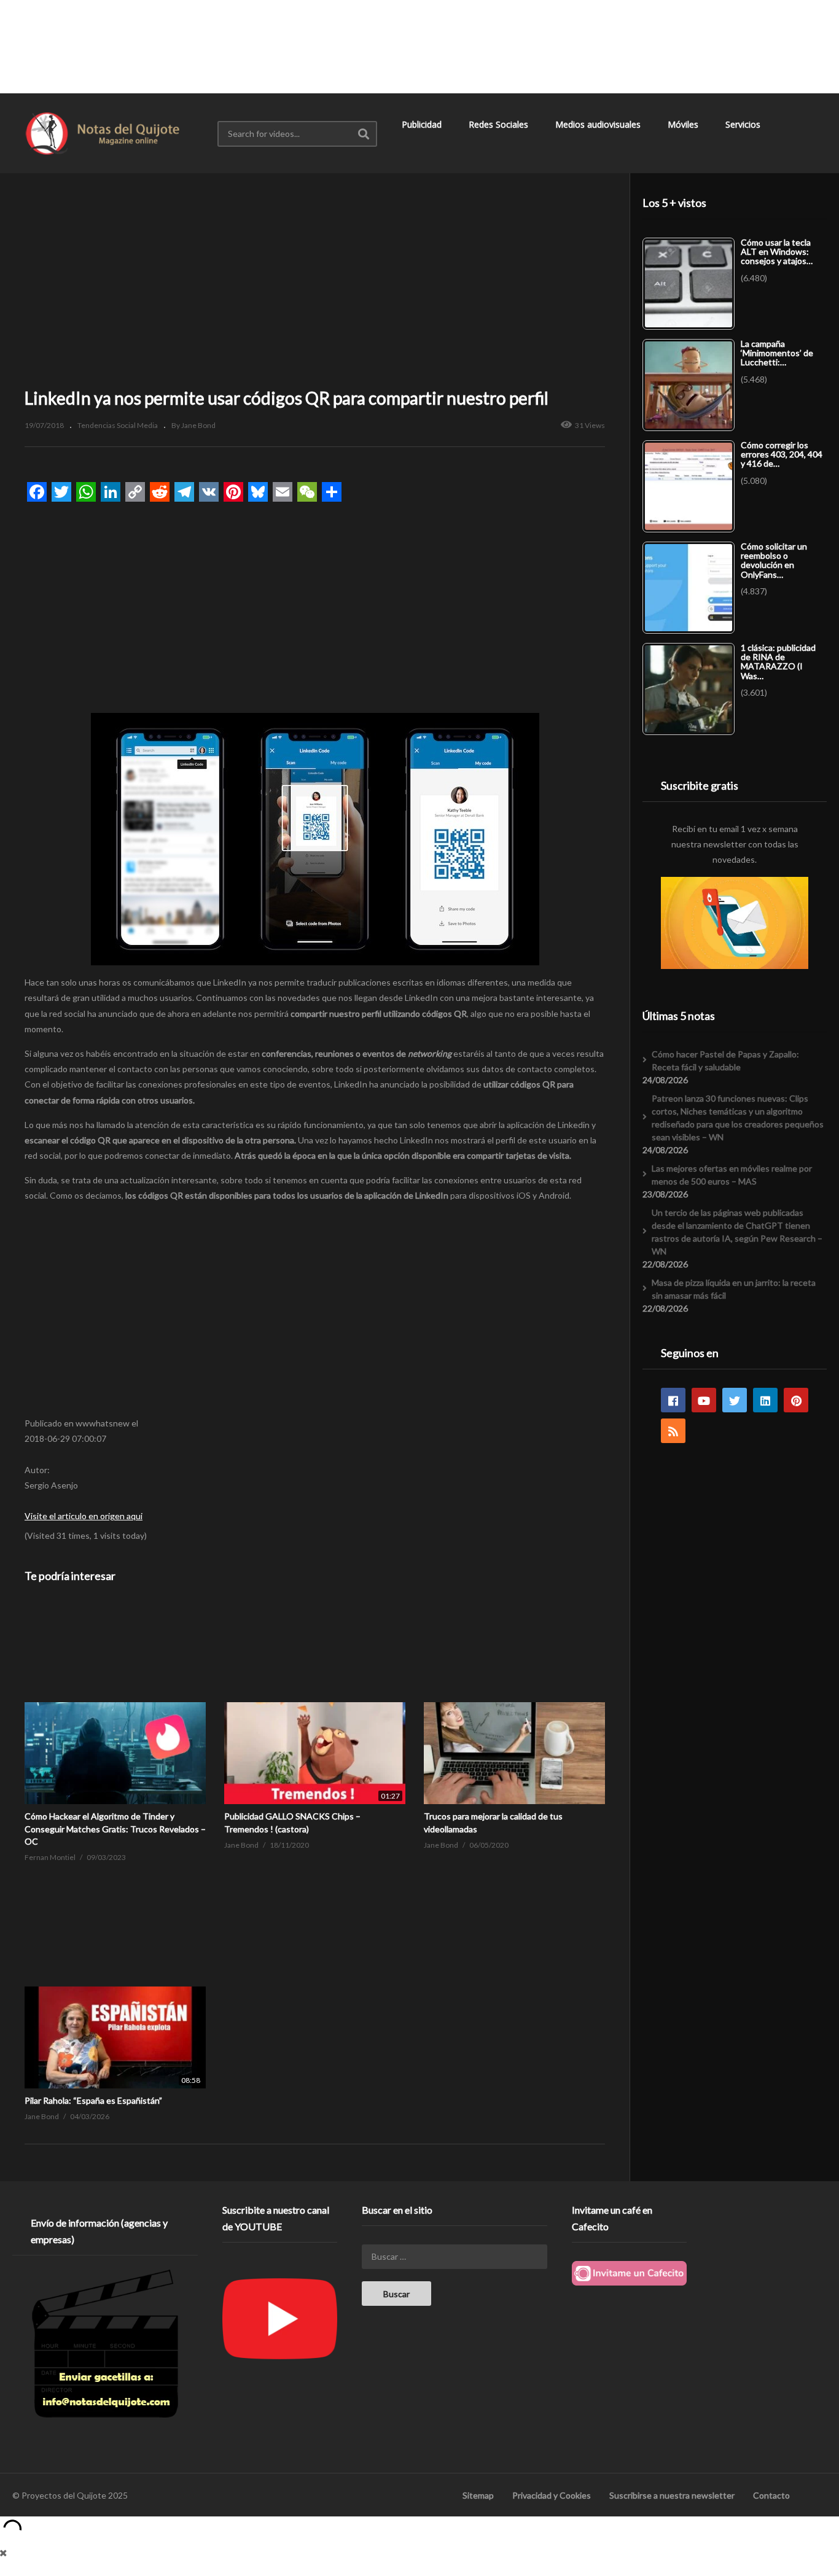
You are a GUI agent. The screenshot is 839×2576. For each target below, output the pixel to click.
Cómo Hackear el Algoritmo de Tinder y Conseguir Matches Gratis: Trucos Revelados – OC (115, 1829)
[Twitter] (735, 1400)
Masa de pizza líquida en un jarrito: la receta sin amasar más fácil (734, 1289)
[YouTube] (704, 1400)
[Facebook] (673, 1400)
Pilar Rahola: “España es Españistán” (93, 2100)
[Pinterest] (796, 1400)
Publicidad (423, 124)
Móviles (684, 124)
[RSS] (673, 1431)
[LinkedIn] (765, 1400)
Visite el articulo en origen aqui (84, 1516)
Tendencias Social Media (118, 425)
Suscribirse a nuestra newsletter (672, 2495)
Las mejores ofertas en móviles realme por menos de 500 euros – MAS (732, 1175)
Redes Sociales (500, 124)
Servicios (744, 124)
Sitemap (478, 2495)
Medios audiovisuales (599, 124)
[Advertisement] (419, 46)
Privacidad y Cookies (552, 2495)
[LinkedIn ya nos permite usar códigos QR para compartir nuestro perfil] (115, 1703)
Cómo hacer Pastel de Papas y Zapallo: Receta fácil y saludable (725, 1060)
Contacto (771, 2495)
